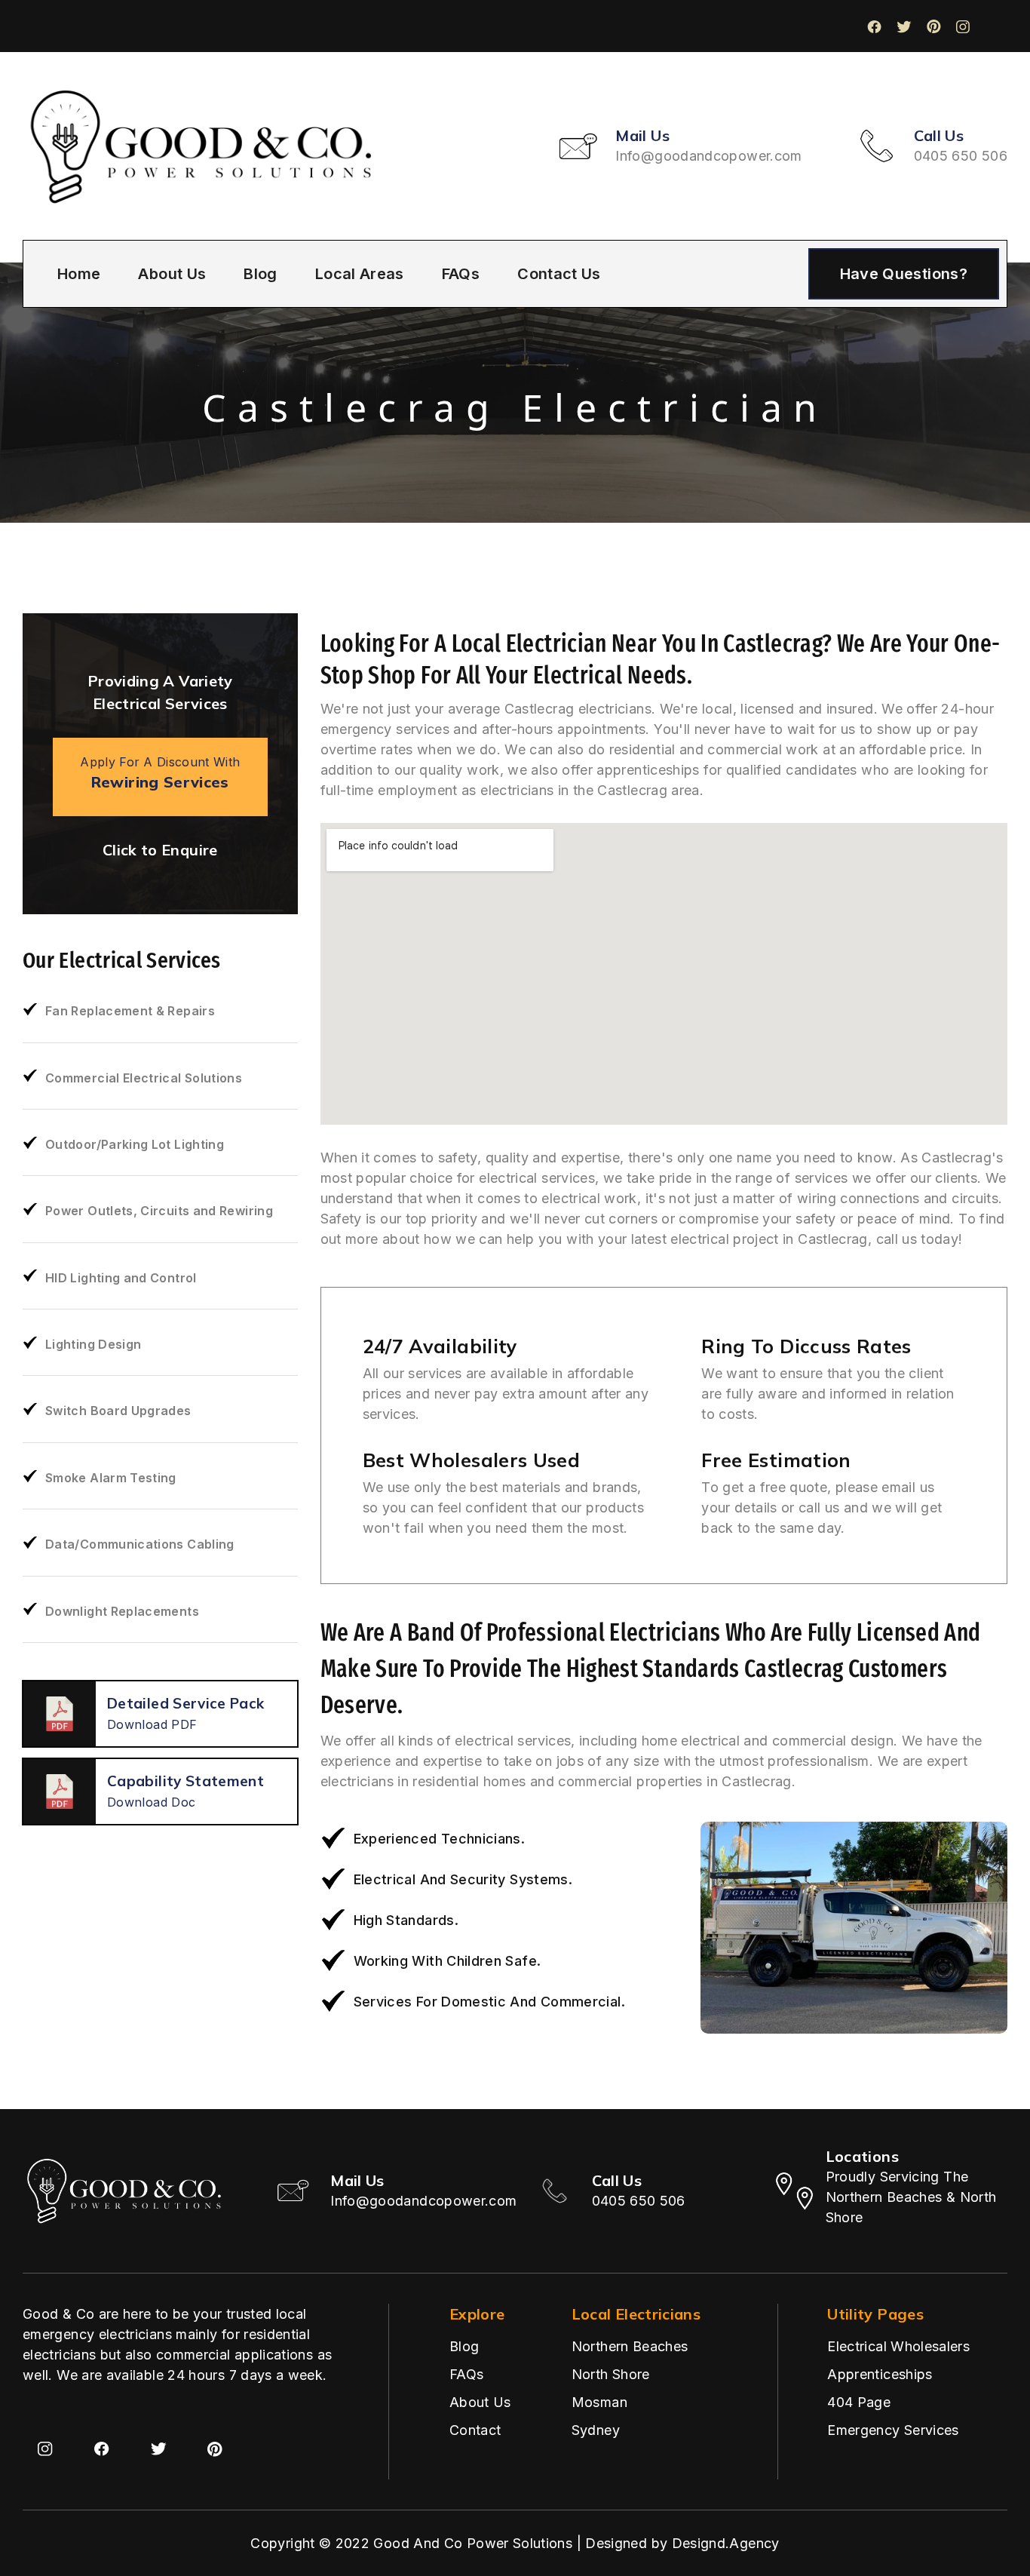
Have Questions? (904, 274)
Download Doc (151, 1802)
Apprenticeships (880, 2374)
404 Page (859, 2402)
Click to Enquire (160, 850)
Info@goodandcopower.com (708, 156)
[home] (204, 146)
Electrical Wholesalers (898, 2346)
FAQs (461, 274)
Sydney (596, 2430)
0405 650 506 (961, 156)
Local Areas (360, 274)
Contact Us (559, 274)
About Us (172, 274)
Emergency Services (893, 2430)
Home (79, 274)
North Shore (611, 2374)
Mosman (599, 2402)
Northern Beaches (630, 2346)
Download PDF (152, 1724)
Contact (475, 2430)
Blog (260, 274)
